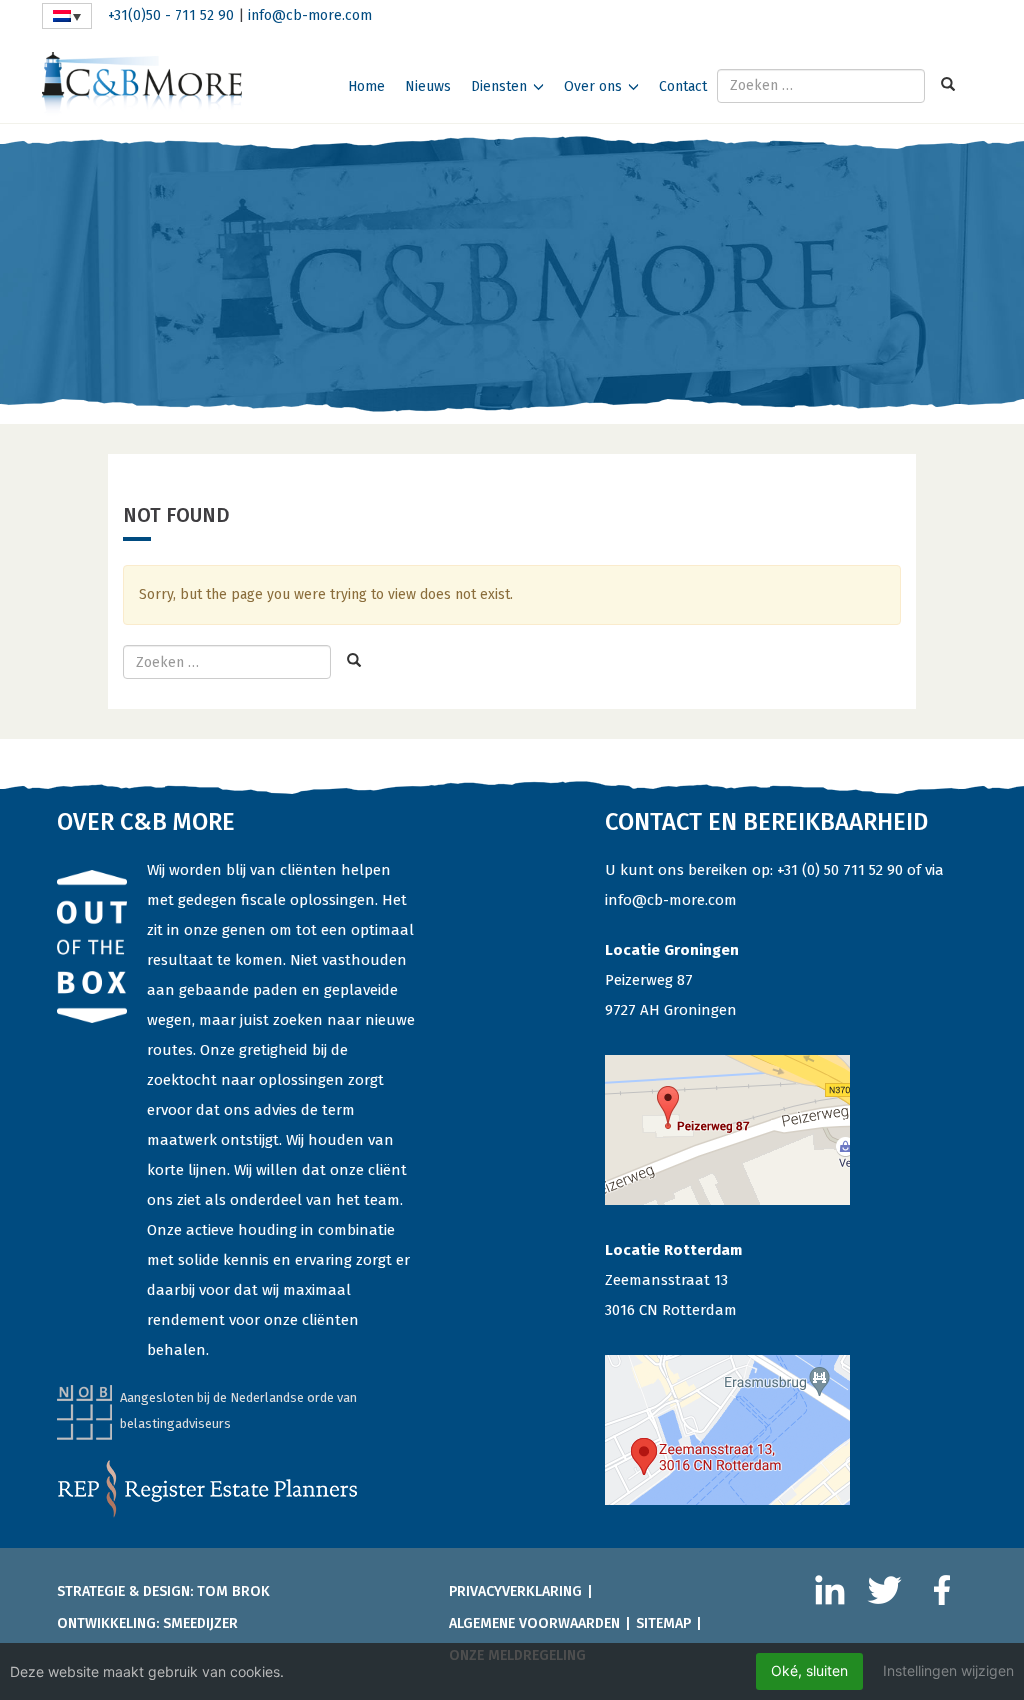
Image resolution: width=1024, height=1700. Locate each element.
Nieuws (428, 86)
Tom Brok (233, 1591)
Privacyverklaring (515, 1591)
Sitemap (663, 1623)
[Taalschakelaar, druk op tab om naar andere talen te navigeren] (67, 16)
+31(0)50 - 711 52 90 (171, 15)
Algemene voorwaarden (534, 1623)
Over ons (593, 86)
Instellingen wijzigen (948, 1670)
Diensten (499, 86)
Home (366, 86)
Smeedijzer (200, 1623)
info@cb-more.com (310, 15)
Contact (683, 86)
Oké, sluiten (809, 1670)
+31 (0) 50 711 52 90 (840, 870)
